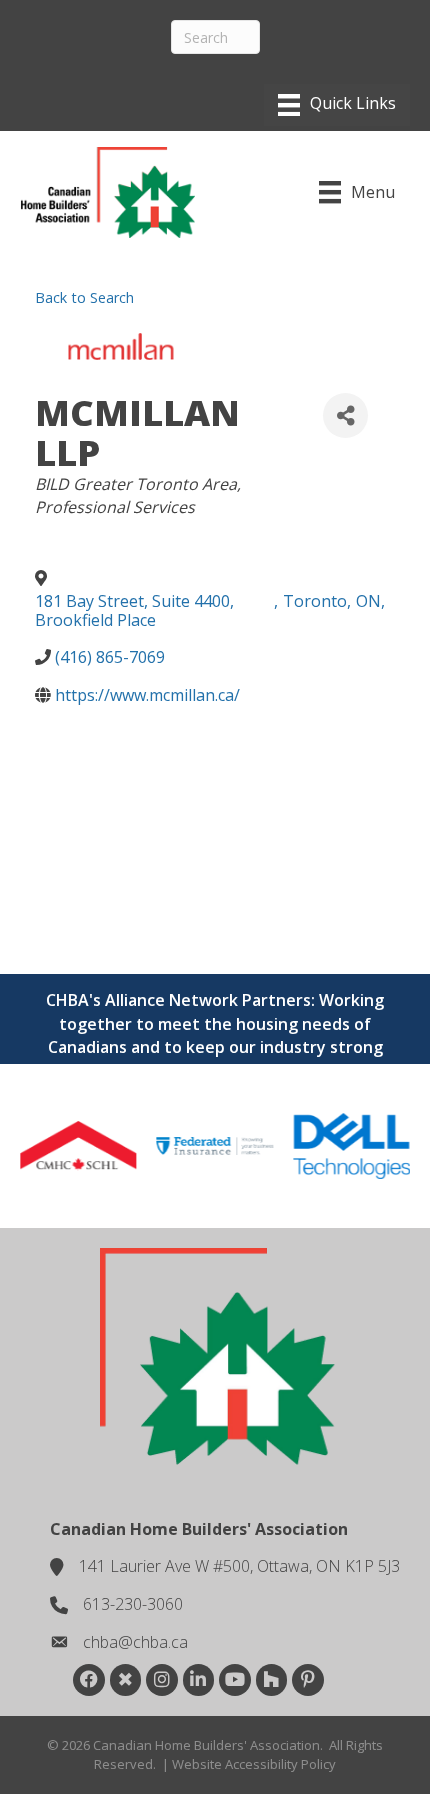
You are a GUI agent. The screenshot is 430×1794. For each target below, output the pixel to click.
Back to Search (84, 297)
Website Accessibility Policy (254, 1764)
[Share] (345, 415)
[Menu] (337, 105)
